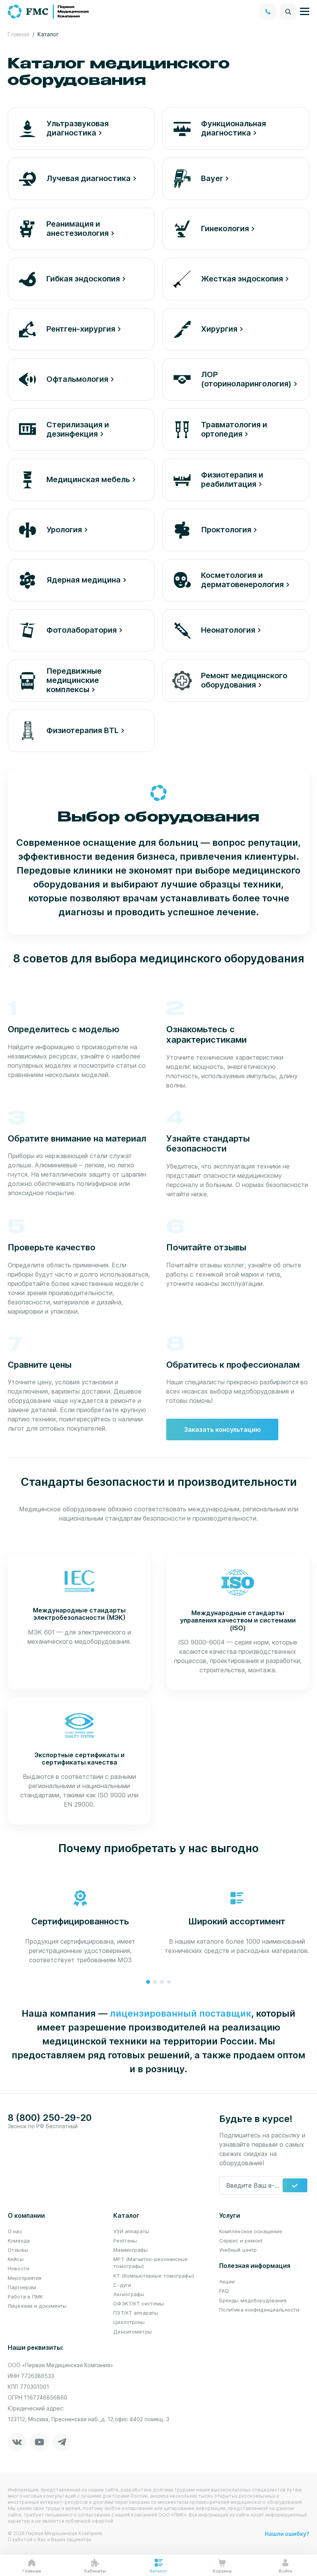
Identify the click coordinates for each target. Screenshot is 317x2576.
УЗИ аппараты (131, 2231)
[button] (148, 1982)
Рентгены (125, 2241)
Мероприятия (25, 2278)
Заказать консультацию (222, 1429)
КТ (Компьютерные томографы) (154, 2276)
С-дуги (122, 2285)
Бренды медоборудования (253, 2300)
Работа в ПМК (26, 2297)
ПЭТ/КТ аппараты (136, 2313)
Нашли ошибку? (287, 2534)
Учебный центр (238, 2250)
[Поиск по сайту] (288, 12)
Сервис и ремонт (241, 2241)
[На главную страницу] (49, 11)
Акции (227, 2281)
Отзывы (18, 2250)
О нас (15, 2231)
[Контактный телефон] (268, 12)
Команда (19, 2241)
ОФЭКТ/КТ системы (139, 2303)
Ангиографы (129, 2294)
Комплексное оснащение (251, 2231)
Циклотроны (129, 2322)
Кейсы (16, 2259)
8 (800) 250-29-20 (50, 2118)
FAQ (224, 2291)
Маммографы (130, 2250)
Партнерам (22, 2287)
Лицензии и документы (37, 2306)
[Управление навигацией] (305, 12)
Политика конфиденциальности (259, 2310)
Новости (19, 2268)
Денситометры (133, 2332)
